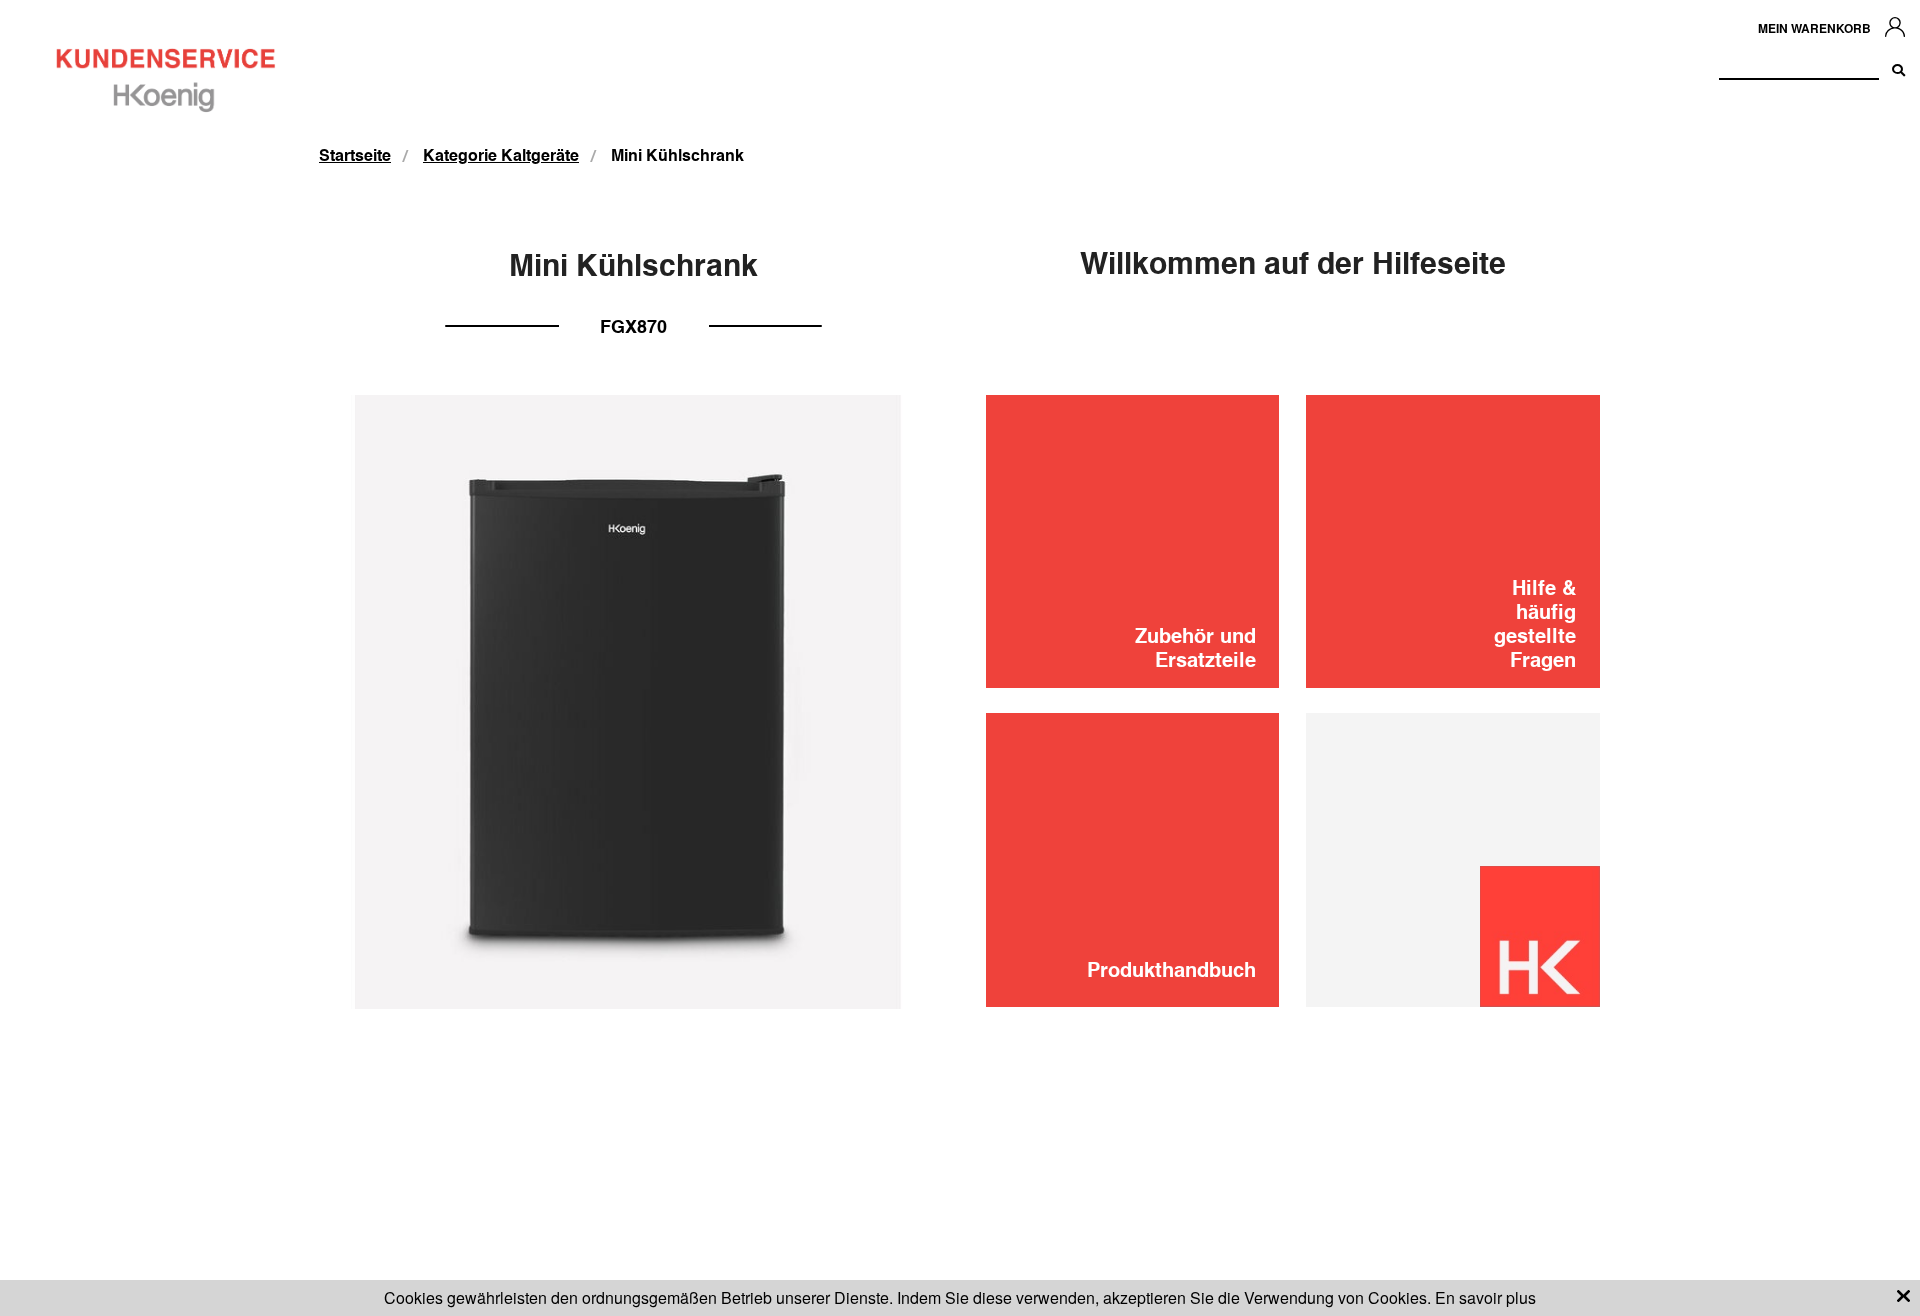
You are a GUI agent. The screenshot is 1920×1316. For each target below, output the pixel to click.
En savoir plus (1485, 1297)
